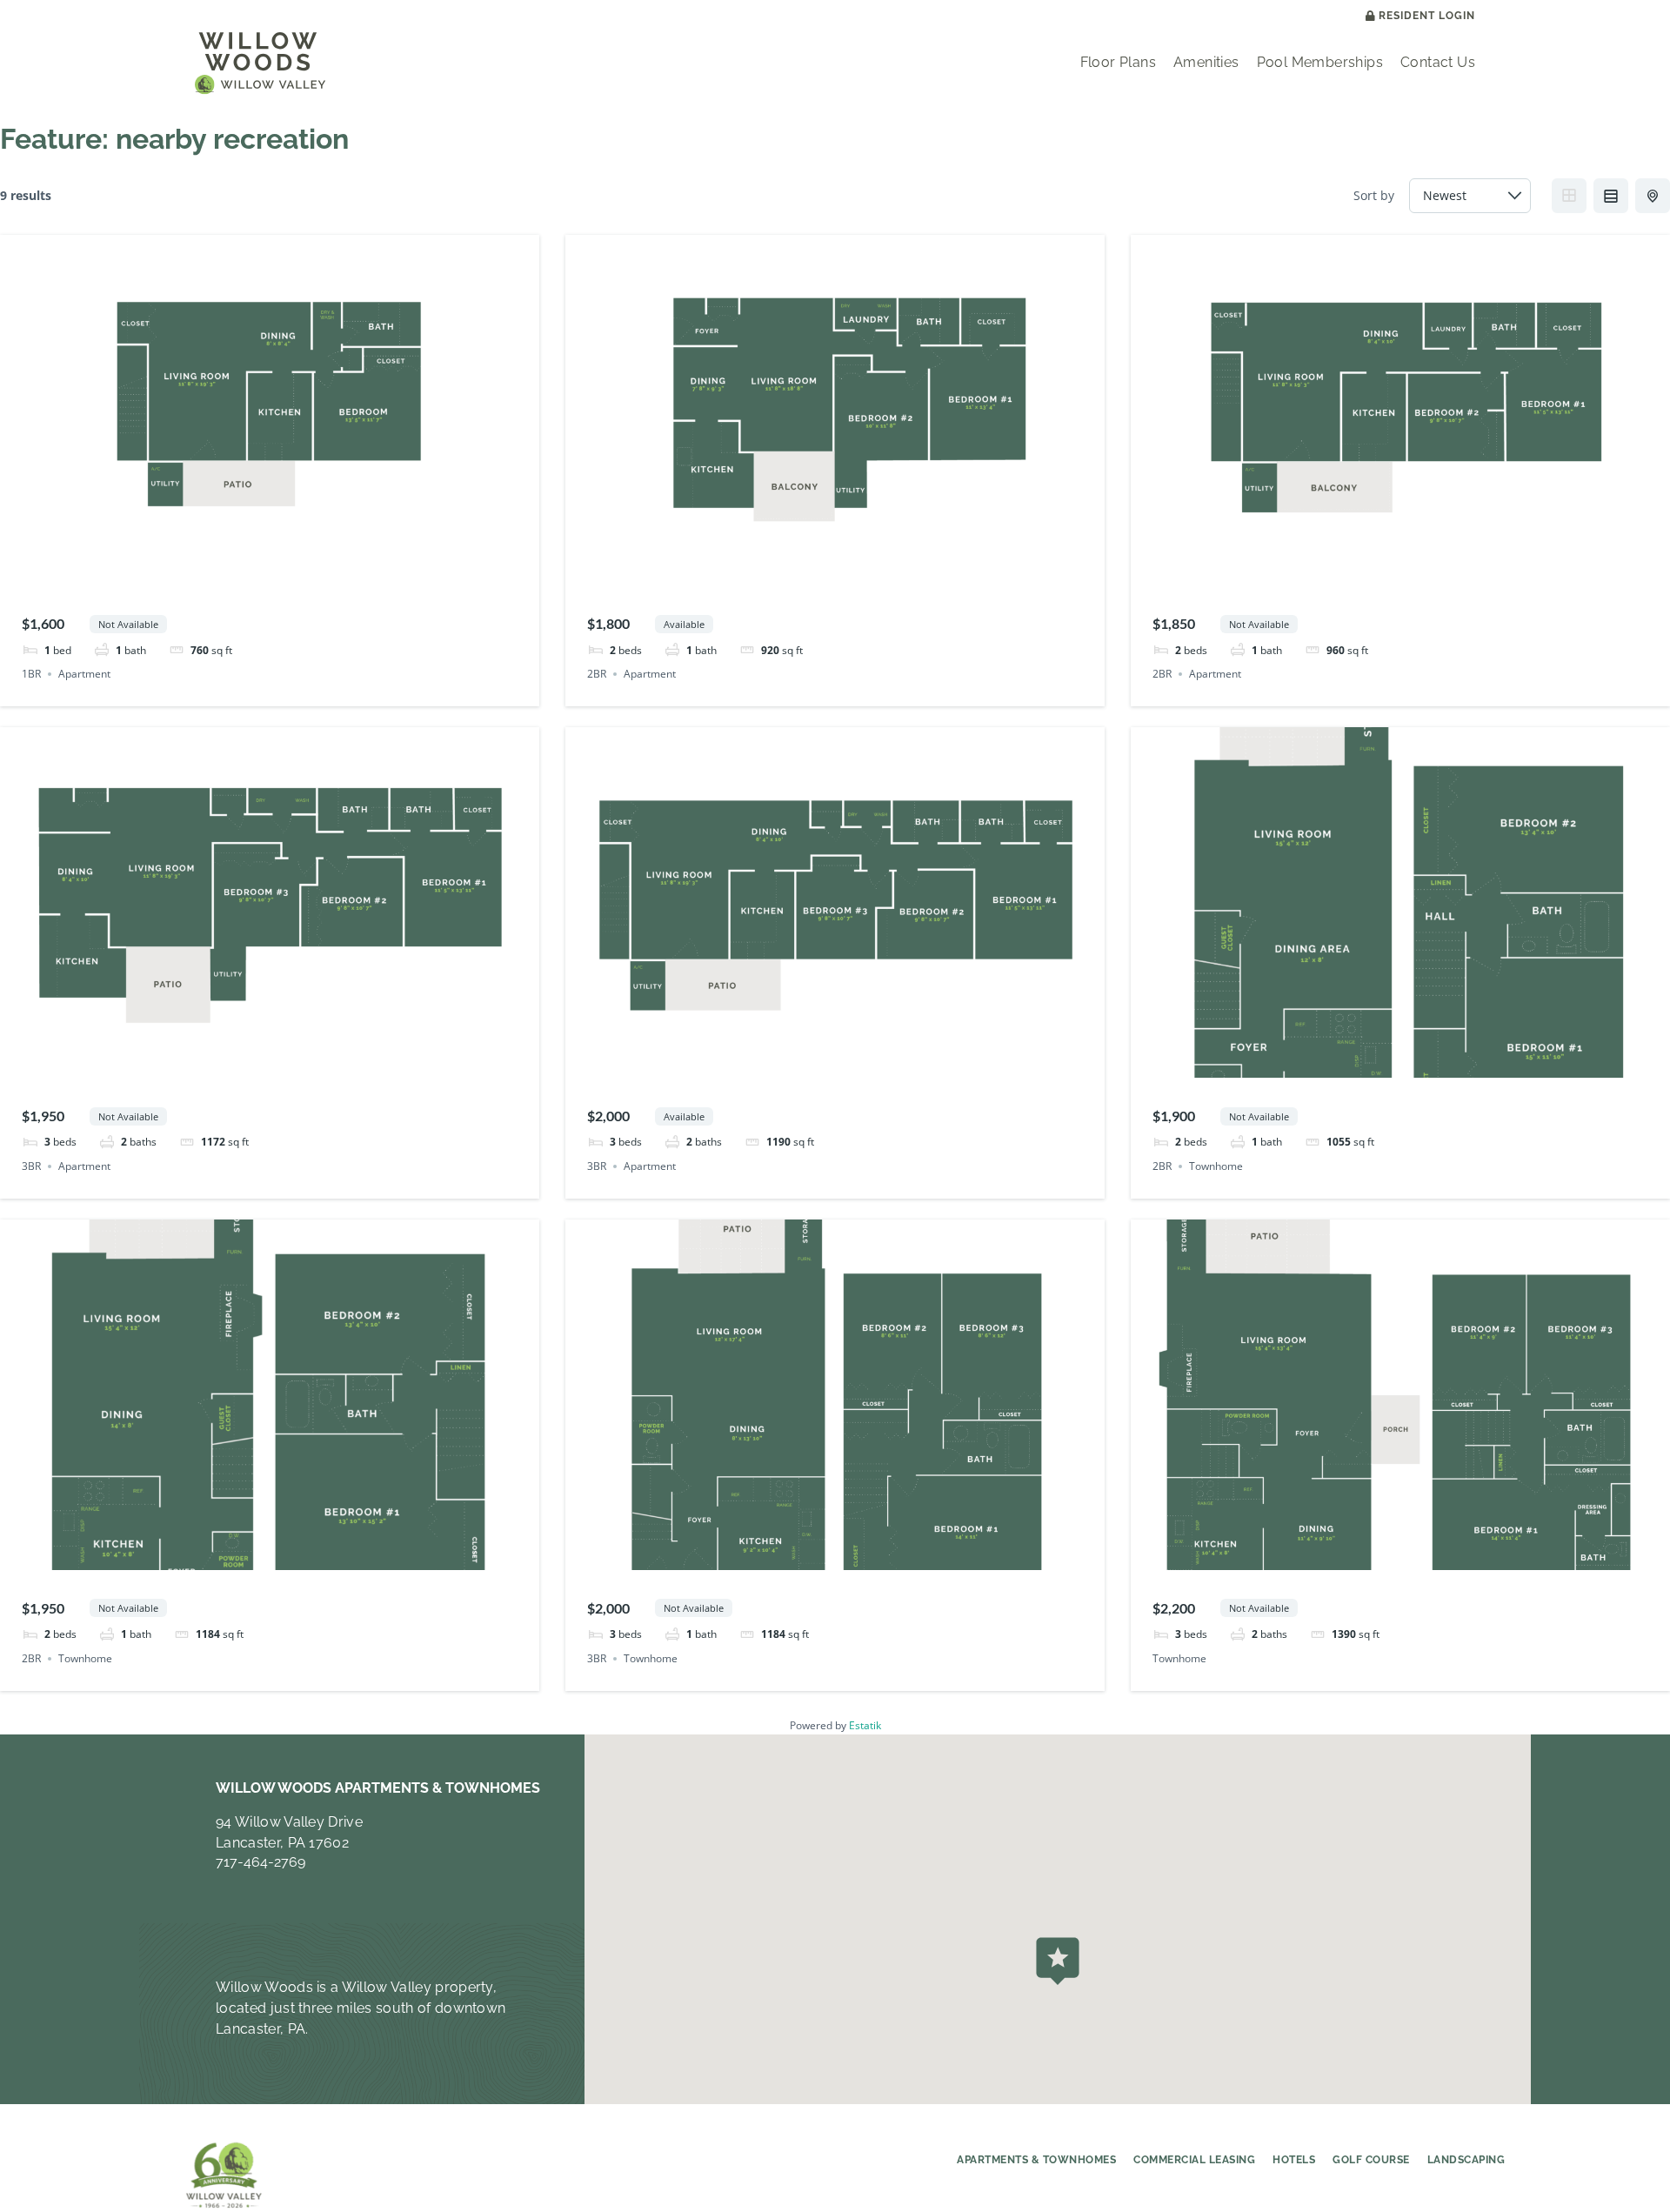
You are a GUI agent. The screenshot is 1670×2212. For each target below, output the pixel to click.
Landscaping (1466, 2160)
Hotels (1294, 2160)
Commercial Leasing (1194, 2160)
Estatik (865, 1725)
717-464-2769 (261, 1862)
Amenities (1206, 62)
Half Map (1653, 196)
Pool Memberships (1320, 62)
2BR (597, 674)
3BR (31, 1166)
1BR (31, 674)
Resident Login (1427, 16)
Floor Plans (1118, 62)
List (1611, 196)
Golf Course (1371, 2160)
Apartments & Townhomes (1036, 2160)
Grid (1569, 196)
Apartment (84, 674)
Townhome (1216, 1166)
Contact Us (1438, 62)
